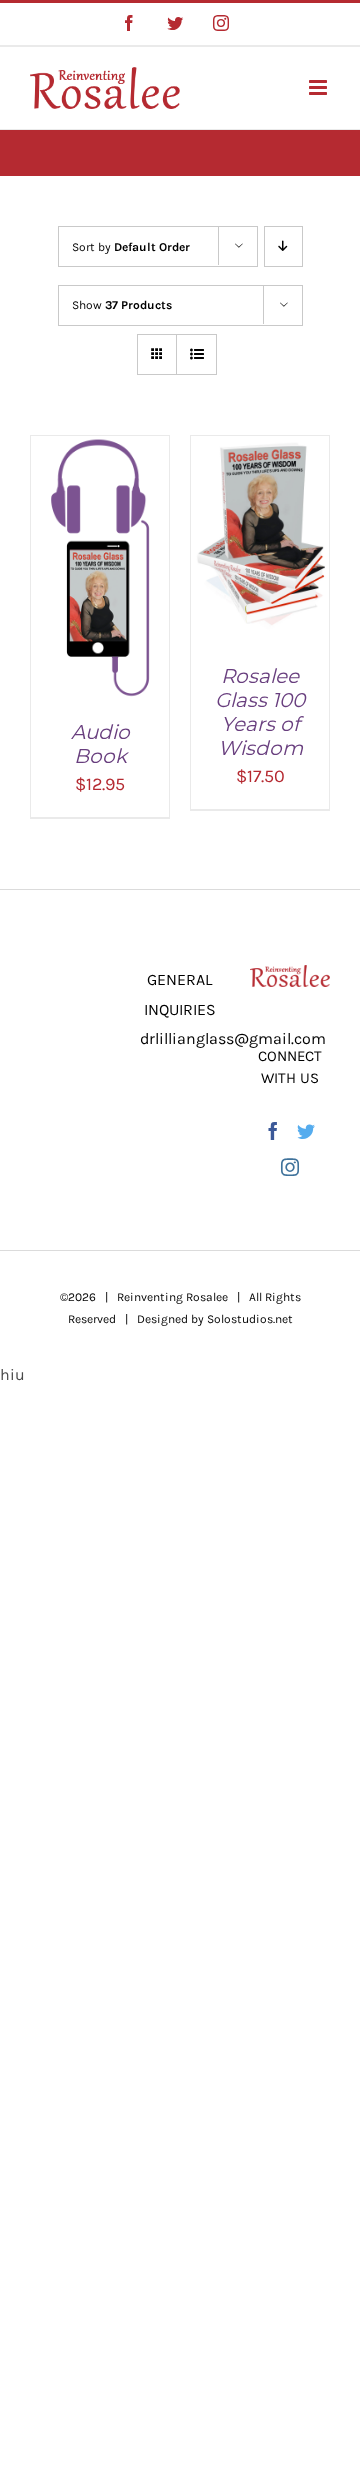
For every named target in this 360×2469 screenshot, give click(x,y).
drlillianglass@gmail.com (233, 1038)
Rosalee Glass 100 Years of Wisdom (260, 712)
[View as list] (196, 354)
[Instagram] (290, 1167)
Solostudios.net (250, 1319)
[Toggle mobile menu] (319, 87)
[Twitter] (306, 1131)
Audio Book (100, 744)
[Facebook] (273, 1131)
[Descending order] (283, 246)
